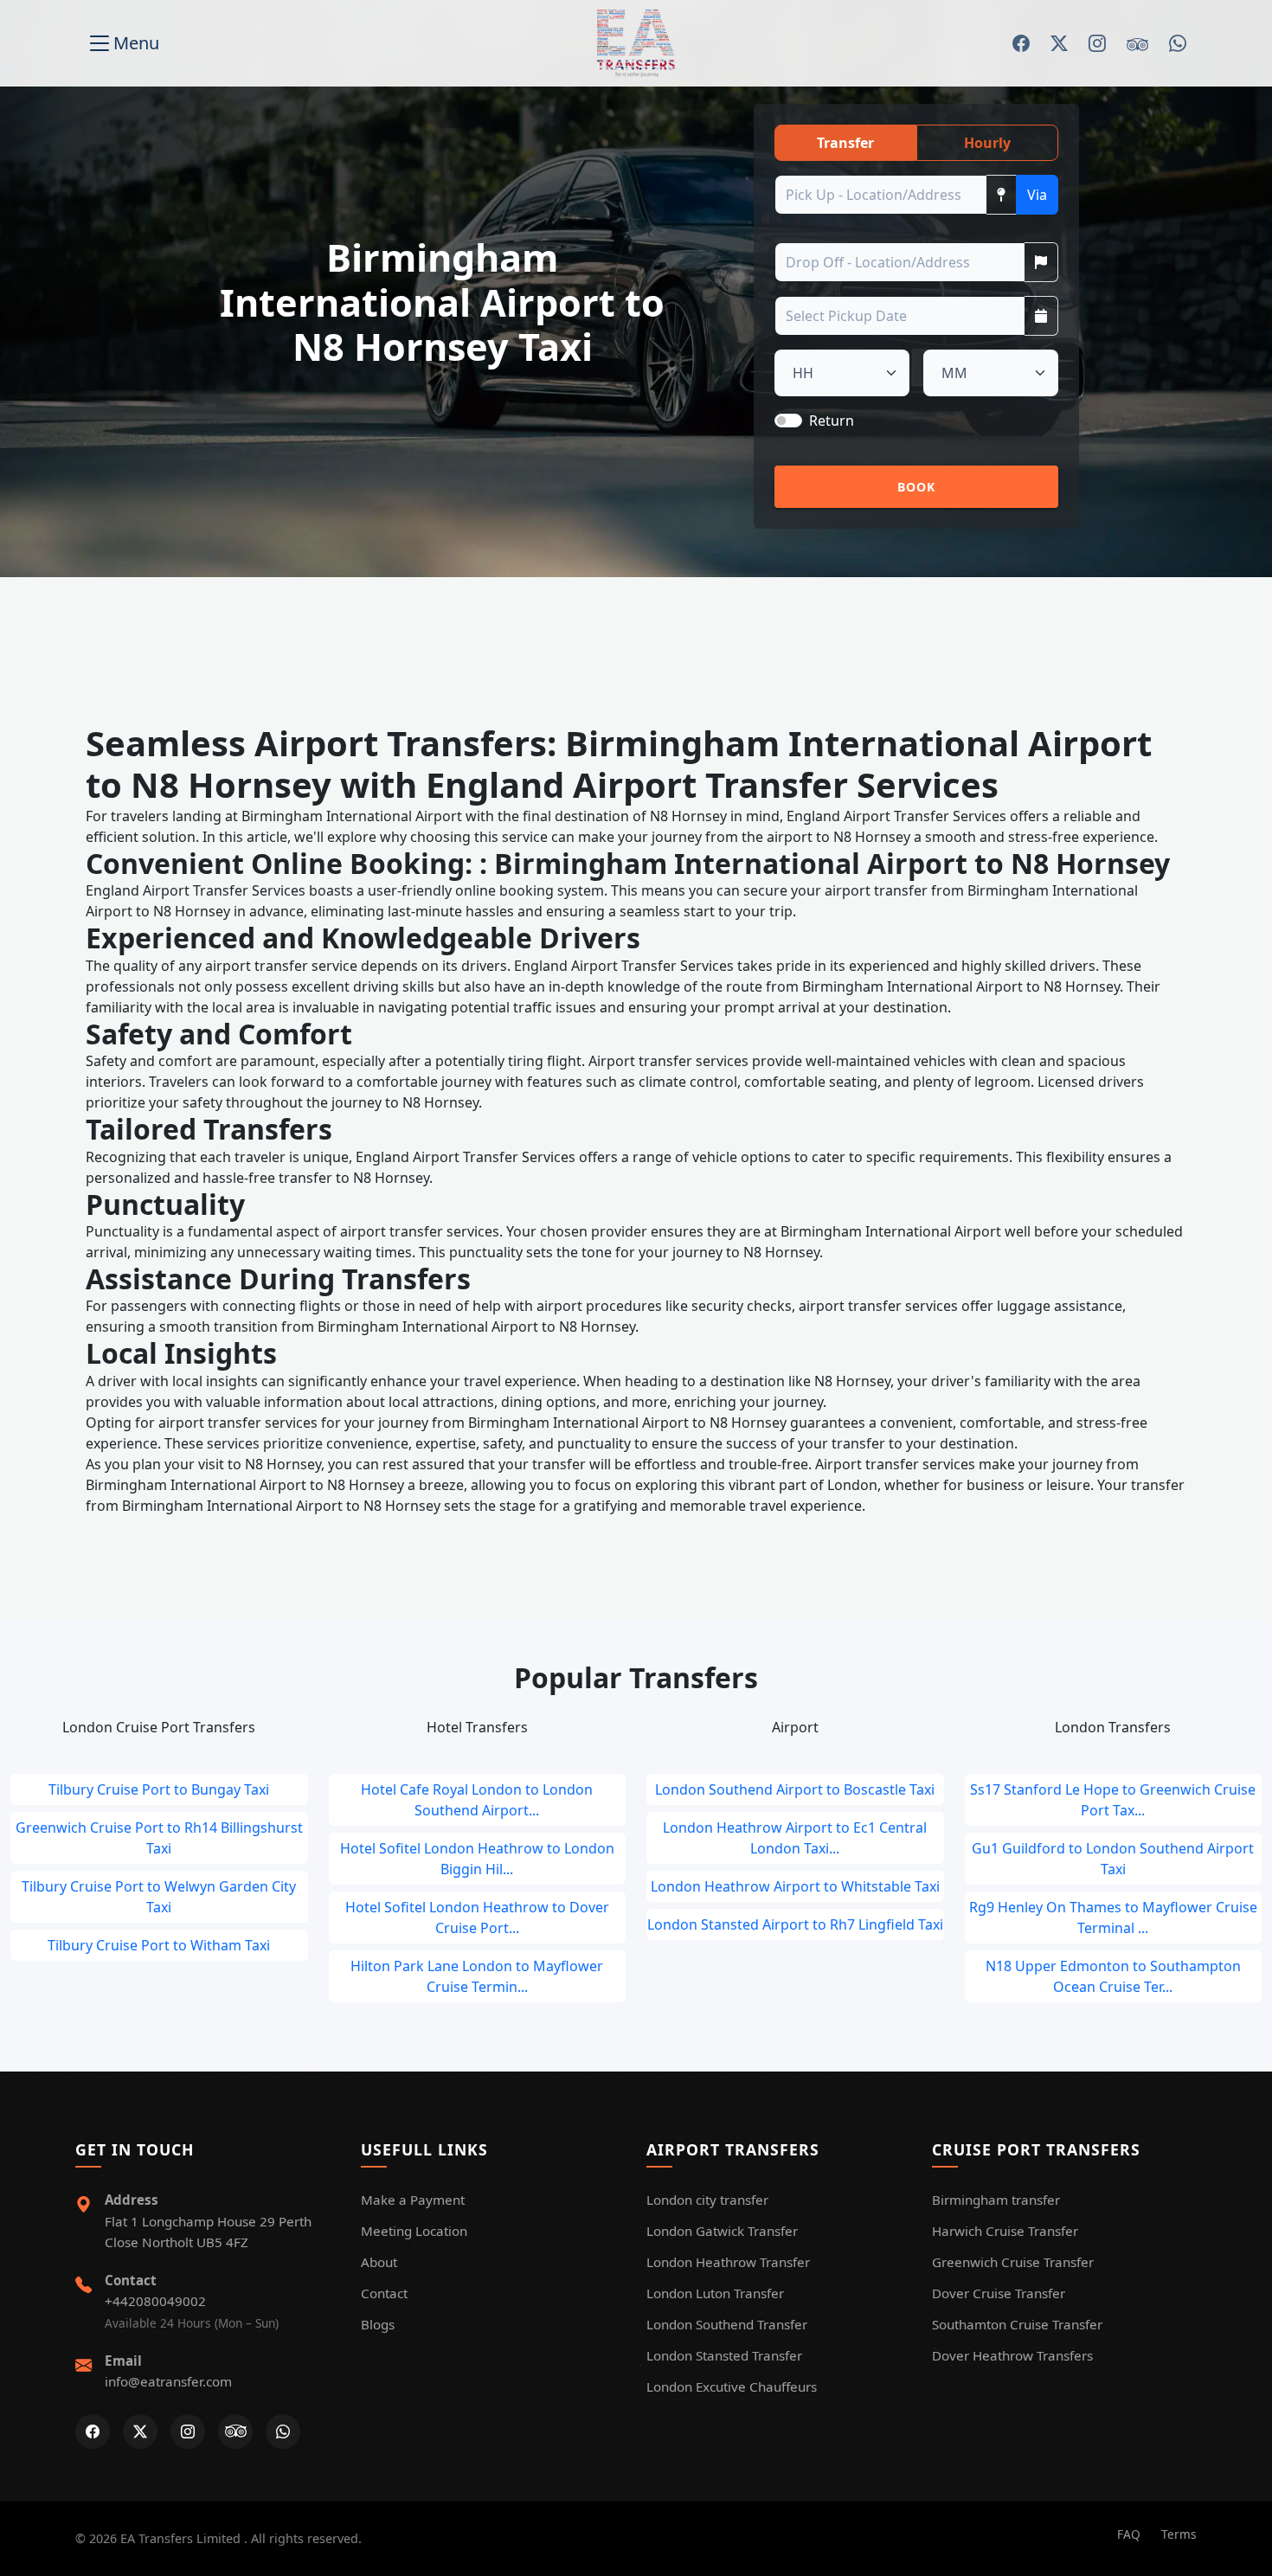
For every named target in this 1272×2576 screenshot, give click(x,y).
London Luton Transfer (715, 2293)
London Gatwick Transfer (722, 2231)
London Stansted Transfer (724, 2355)
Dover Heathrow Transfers (1012, 2355)
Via (1037, 195)
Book (917, 487)
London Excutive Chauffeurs (732, 2386)
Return (832, 421)
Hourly (987, 143)
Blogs (378, 2324)
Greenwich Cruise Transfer (1013, 2262)
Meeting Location (414, 2231)
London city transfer (707, 2200)
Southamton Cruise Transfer (1017, 2324)
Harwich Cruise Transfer (1005, 2231)
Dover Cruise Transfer (999, 2293)
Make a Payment (413, 2200)
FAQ (1129, 2534)
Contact (384, 2293)
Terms (1179, 2534)
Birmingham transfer (996, 2200)
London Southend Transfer (727, 2324)
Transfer (845, 143)
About (379, 2262)
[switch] (788, 421)
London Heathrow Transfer (728, 2262)
